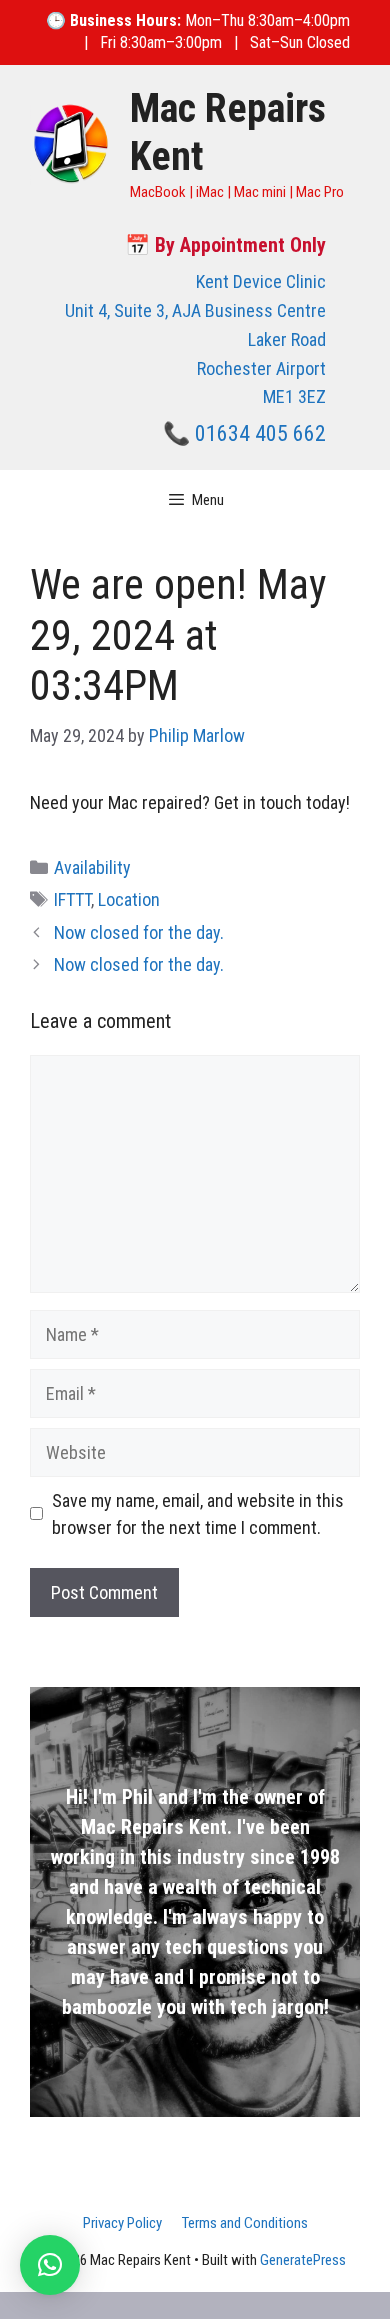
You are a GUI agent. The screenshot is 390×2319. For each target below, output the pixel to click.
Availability (92, 867)
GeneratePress (303, 2260)
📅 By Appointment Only (225, 245)
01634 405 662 (260, 433)
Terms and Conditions (245, 2223)
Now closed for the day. (139, 932)
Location (129, 899)
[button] (50, 2265)
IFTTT (72, 899)
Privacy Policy (122, 2223)
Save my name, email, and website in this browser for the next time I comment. (198, 1514)
